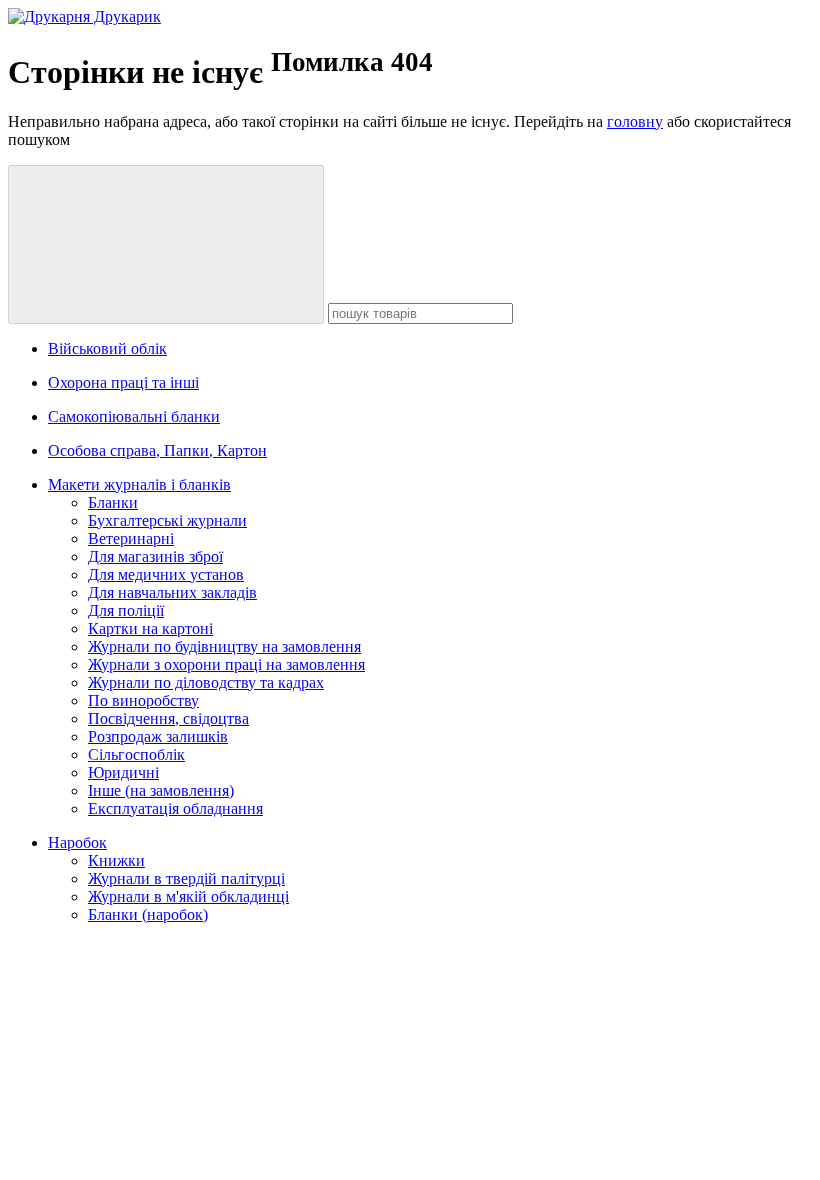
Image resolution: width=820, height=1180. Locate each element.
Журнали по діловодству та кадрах (206, 682)
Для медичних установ (166, 574)
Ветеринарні (131, 538)
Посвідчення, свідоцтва (168, 718)
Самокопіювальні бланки (134, 416)
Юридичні (123, 772)
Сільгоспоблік (136, 754)
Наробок (77, 842)
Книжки (116, 860)
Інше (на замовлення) (161, 790)
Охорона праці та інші (123, 382)
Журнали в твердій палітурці (186, 878)
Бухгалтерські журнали (167, 520)
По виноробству (143, 700)
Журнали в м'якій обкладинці (188, 896)
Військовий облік (107, 348)
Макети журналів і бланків (139, 484)
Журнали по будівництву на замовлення (224, 646)
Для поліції (126, 610)
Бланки (113, 502)
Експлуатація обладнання (175, 808)
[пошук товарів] (166, 244)
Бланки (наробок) (148, 914)
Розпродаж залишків (158, 736)
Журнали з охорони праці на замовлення (226, 664)
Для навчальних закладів (172, 592)
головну (635, 121)
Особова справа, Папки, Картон (157, 450)
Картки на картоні (150, 628)
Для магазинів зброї (155, 556)
